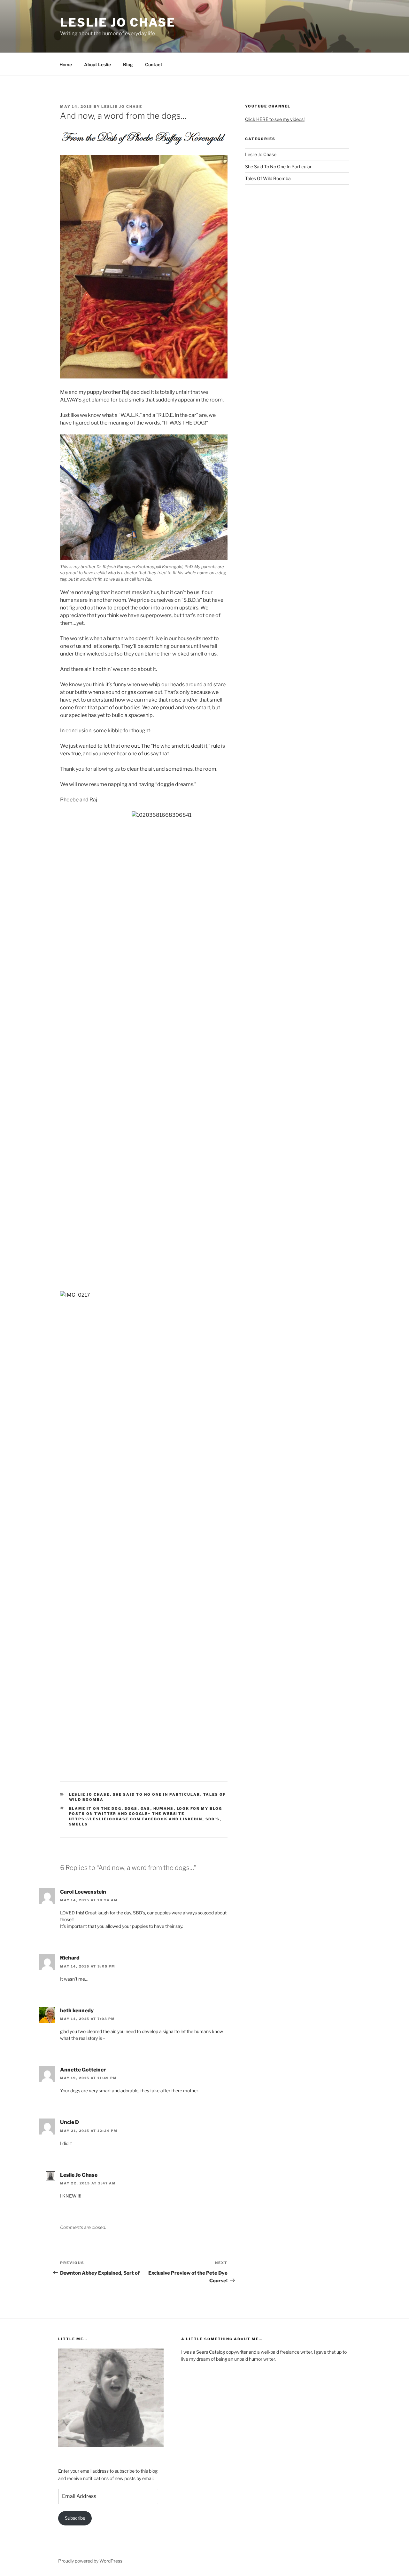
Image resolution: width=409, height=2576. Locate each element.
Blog (128, 64)
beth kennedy (77, 2011)
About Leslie (97, 64)
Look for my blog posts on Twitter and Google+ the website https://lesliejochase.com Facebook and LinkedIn (146, 1814)
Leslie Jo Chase (118, 22)
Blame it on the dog (95, 1809)
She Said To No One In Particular (157, 1794)
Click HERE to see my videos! (275, 119)
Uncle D (69, 2122)
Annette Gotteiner (83, 2070)
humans (164, 1809)
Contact (154, 64)
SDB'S (213, 1819)
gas (146, 1809)
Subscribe (75, 2518)
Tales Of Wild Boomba (268, 178)
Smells (79, 1824)
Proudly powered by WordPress (90, 2561)
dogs (131, 1809)
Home (66, 64)
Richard (70, 1958)
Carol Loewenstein (83, 1892)
